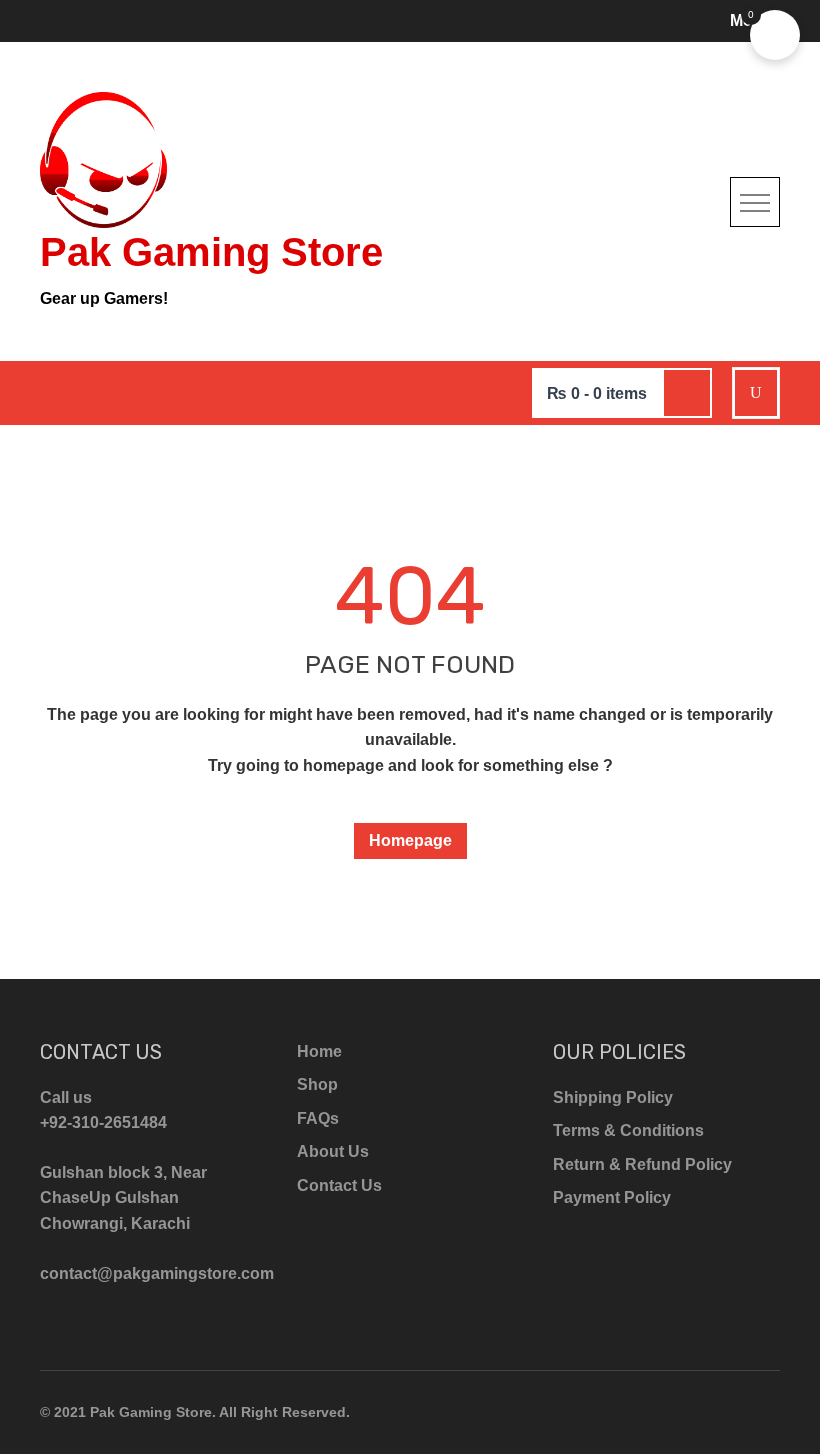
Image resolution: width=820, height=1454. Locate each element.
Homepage (410, 840)
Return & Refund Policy (642, 1164)
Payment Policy (612, 1197)
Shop (317, 1084)
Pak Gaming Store (211, 252)
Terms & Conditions (628, 1130)
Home (319, 1051)
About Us (333, 1151)
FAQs (318, 1118)
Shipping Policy (613, 1097)
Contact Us (339, 1185)
